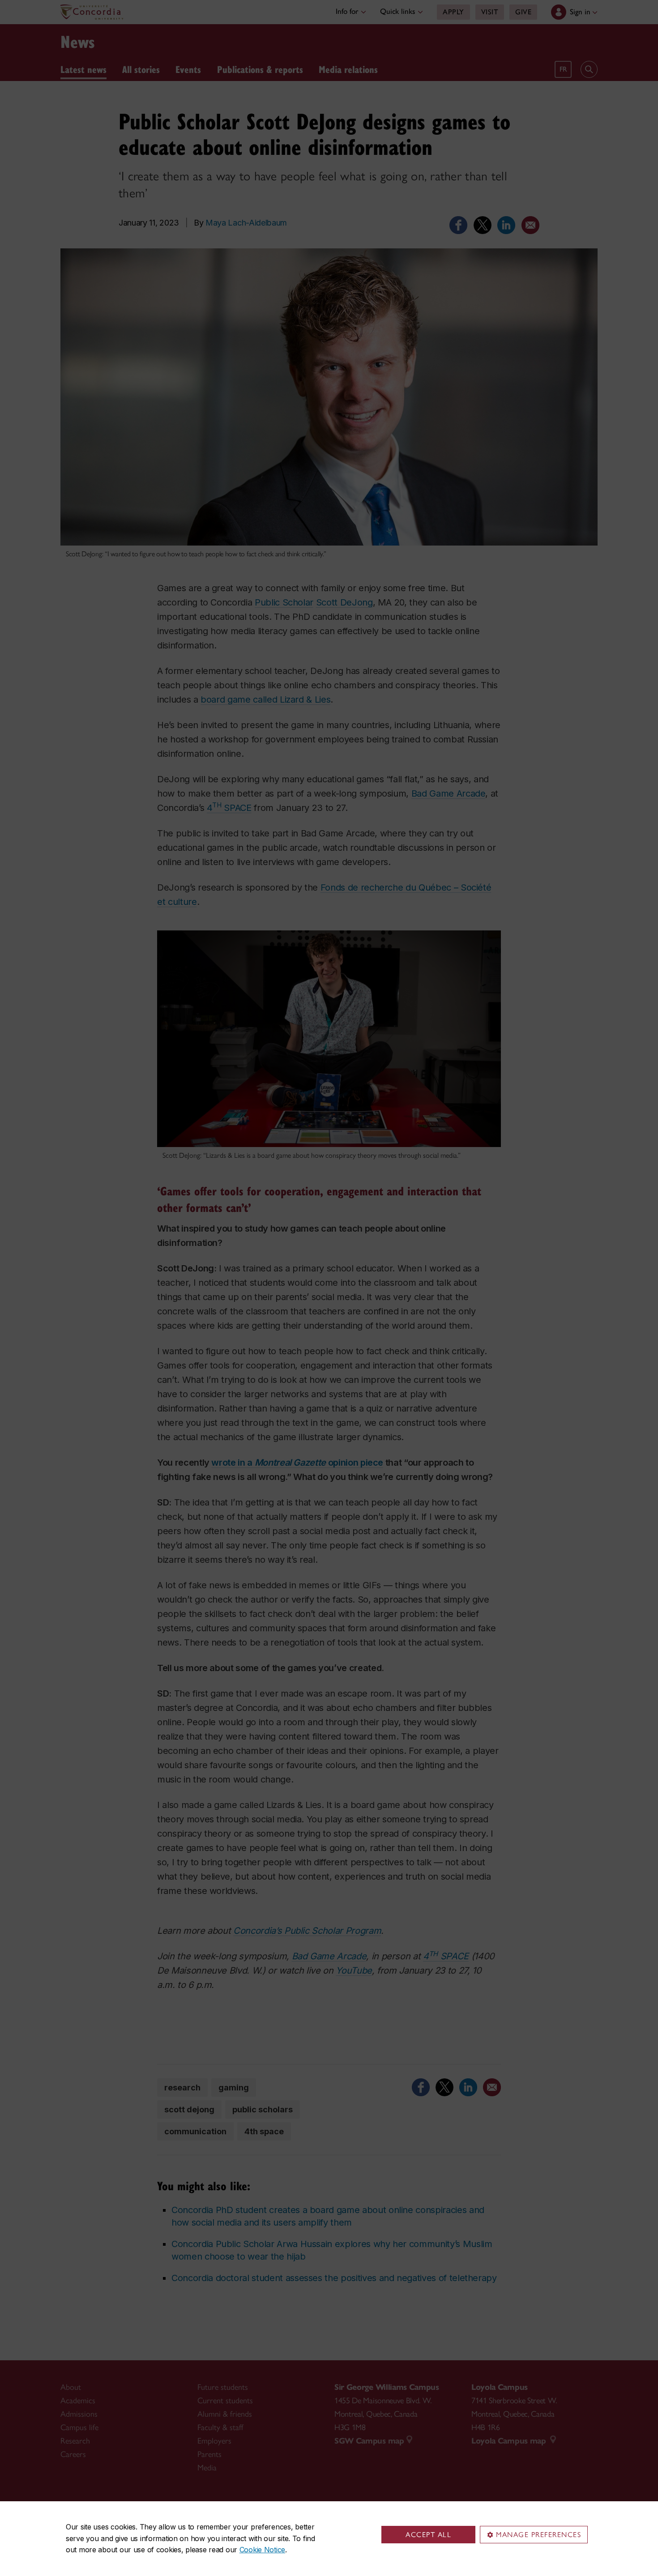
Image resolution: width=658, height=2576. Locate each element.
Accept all (428, 2535)
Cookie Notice (262, 2550)
